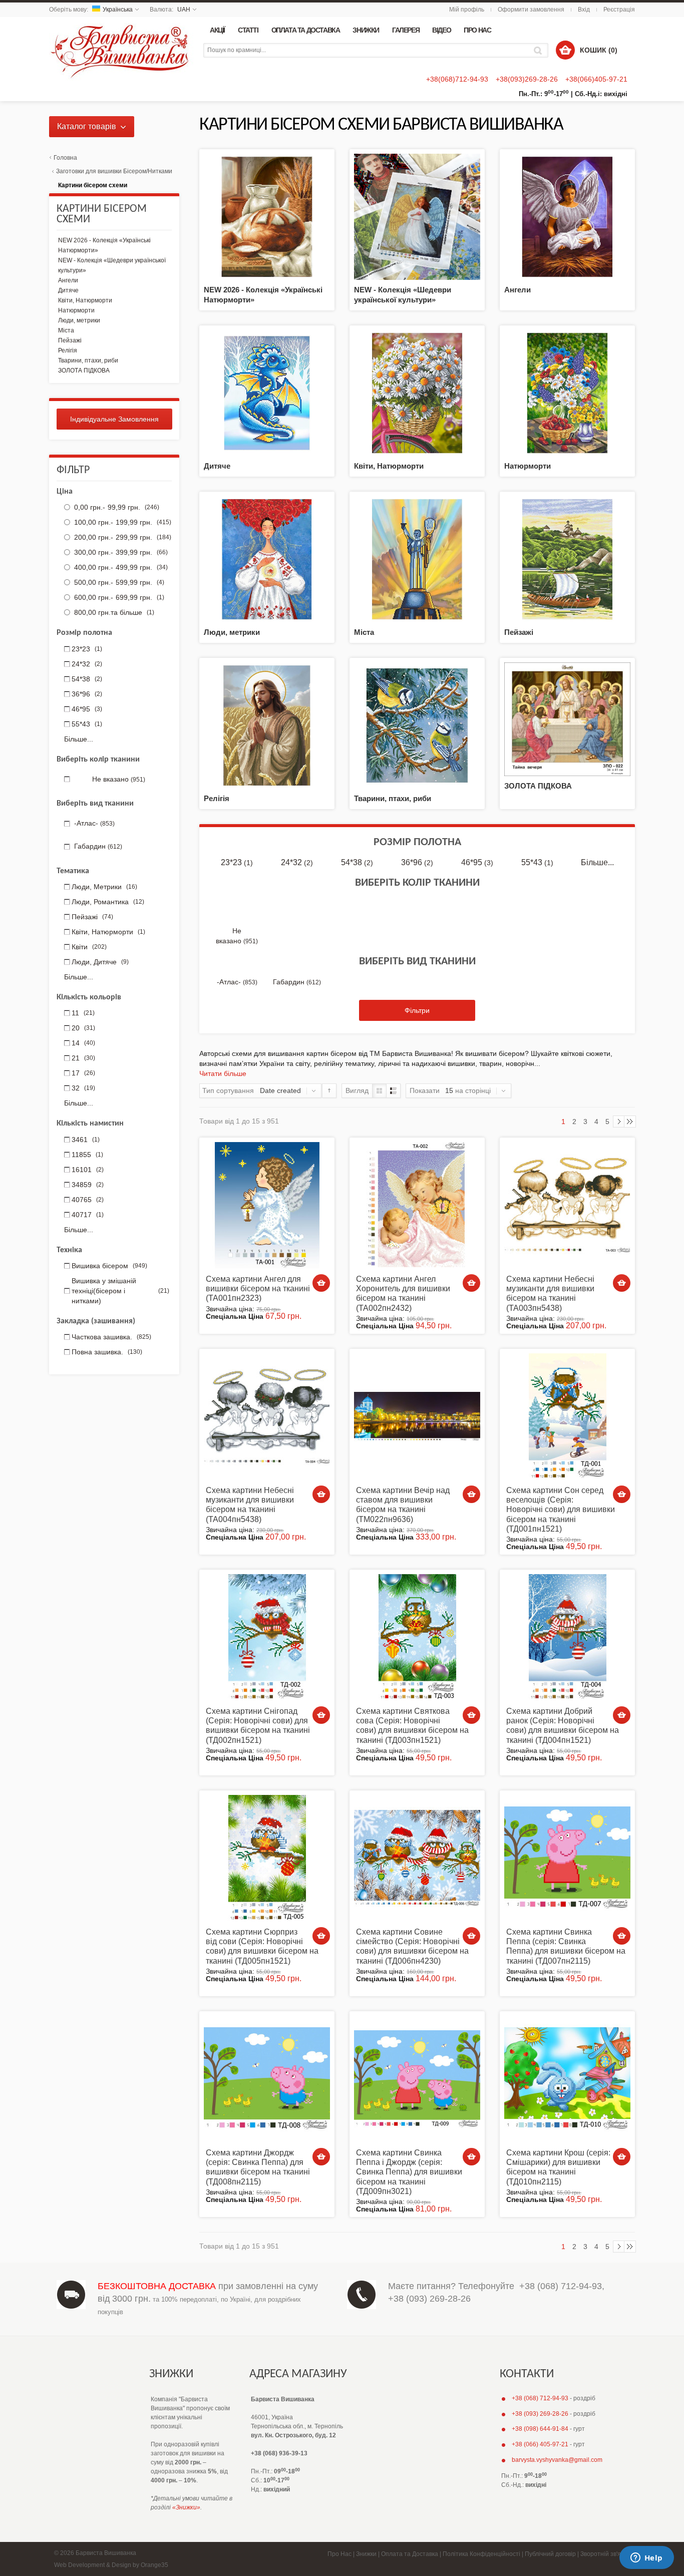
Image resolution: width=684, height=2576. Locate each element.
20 (83, 1028)
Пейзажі (519, 632)
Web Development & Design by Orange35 (111, 2565)
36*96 (417, 862)
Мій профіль (467, 10)
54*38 (357, 862)
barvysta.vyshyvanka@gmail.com (557, 2460)
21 (83, 1058)
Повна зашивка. (107, 1352)
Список (393, 1091)
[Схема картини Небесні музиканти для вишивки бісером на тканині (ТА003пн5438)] (567, 1205)
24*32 (297, 862)
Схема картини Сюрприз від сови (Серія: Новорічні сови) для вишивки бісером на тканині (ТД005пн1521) (262, 1946)
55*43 (537, 862)
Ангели (518, 290)
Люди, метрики (232, 632)
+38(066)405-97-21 (596, 79)
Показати (425, 1090)
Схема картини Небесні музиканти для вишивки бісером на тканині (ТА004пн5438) (250, 1505)
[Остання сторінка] (630, 1122)
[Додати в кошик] (321, 1283)
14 (83, 1043)
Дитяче (217, 466)
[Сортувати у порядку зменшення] (329, 1091)
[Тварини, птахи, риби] (417, 725)
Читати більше (223, 1073)
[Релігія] (267, 725)
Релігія (217, 798)
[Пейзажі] (567, 559)
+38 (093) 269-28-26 (429, 2299)
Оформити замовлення (531, 10)
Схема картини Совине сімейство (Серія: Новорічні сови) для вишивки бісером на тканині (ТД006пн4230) (412, 1946)
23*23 (237, 862)
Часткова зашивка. (111, 1337)
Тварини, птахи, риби (393, 798)
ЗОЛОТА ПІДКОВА (538, 786)
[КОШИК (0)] (565, 50)
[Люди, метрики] (267, 559)
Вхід (584, 10)
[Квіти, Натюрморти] (417, 393)
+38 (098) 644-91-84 (540, 2429)
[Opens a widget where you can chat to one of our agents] (646, 2558)
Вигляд (357, 1090)
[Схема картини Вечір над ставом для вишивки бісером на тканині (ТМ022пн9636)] (417, 1416)
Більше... (597, 862)
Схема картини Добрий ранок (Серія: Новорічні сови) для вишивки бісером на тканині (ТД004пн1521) (563, 1726)
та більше (114, 612)
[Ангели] (567, 216)
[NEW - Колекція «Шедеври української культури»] (417, 216)
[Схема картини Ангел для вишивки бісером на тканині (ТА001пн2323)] (267, 1205)
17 (83, 1073)
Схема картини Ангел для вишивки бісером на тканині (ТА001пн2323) (258, 1289)
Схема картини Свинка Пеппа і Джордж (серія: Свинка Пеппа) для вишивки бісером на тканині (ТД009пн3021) (409, 2172)
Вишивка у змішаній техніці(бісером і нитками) (120, 1291)
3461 (86, 1140)
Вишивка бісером (109, 1266)
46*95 (477, 862)
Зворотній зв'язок (605, 2554)
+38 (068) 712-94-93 (561, 2286)
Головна (65, 158)
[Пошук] (540, 50)
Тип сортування (228, 1090)
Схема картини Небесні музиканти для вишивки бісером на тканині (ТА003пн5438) (550, 1294)
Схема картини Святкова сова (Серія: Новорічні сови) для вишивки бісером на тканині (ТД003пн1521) (412, 1726)
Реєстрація (619, 10)
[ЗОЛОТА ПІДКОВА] (567, 718)
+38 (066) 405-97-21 (540, 2444)
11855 (87, 1155)
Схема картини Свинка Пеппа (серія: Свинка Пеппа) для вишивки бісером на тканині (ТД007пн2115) (566, 1946)
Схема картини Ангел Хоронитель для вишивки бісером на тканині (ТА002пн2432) (403, 1294)
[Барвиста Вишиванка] (121, 49)
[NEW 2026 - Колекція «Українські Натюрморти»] (267, 216)
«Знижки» (186, 2507)
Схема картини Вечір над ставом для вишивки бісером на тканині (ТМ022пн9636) (403, 1505)
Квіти (89, 947)
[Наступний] (619, 1122)
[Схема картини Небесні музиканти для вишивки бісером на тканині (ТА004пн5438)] (267, 1416)
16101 (88, 1170)
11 (83, 1013)
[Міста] (417, 559)
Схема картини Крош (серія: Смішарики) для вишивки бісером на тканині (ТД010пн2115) (558, 2167)
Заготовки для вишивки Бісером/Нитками (114, 171)
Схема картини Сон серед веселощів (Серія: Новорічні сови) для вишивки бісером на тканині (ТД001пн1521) (561, 1510)
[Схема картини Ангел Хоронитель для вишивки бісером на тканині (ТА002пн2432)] (417, 1205)
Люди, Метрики (104, 887)
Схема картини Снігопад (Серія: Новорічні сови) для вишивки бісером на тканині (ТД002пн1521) (258, 1726)
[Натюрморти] (567, 393)
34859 (88, 1185)
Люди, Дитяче (100, 962)
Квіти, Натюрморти (389, 466)
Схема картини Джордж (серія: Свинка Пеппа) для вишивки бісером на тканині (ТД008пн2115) (258, 2167)
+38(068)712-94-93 (457, 79)
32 (83, 1088)
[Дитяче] (267, 393)
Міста (364, 632)
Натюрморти (528, 466)
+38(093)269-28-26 (527, 79)
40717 (88, 1215)
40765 (88, 1200)
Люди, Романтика (108, 902)
